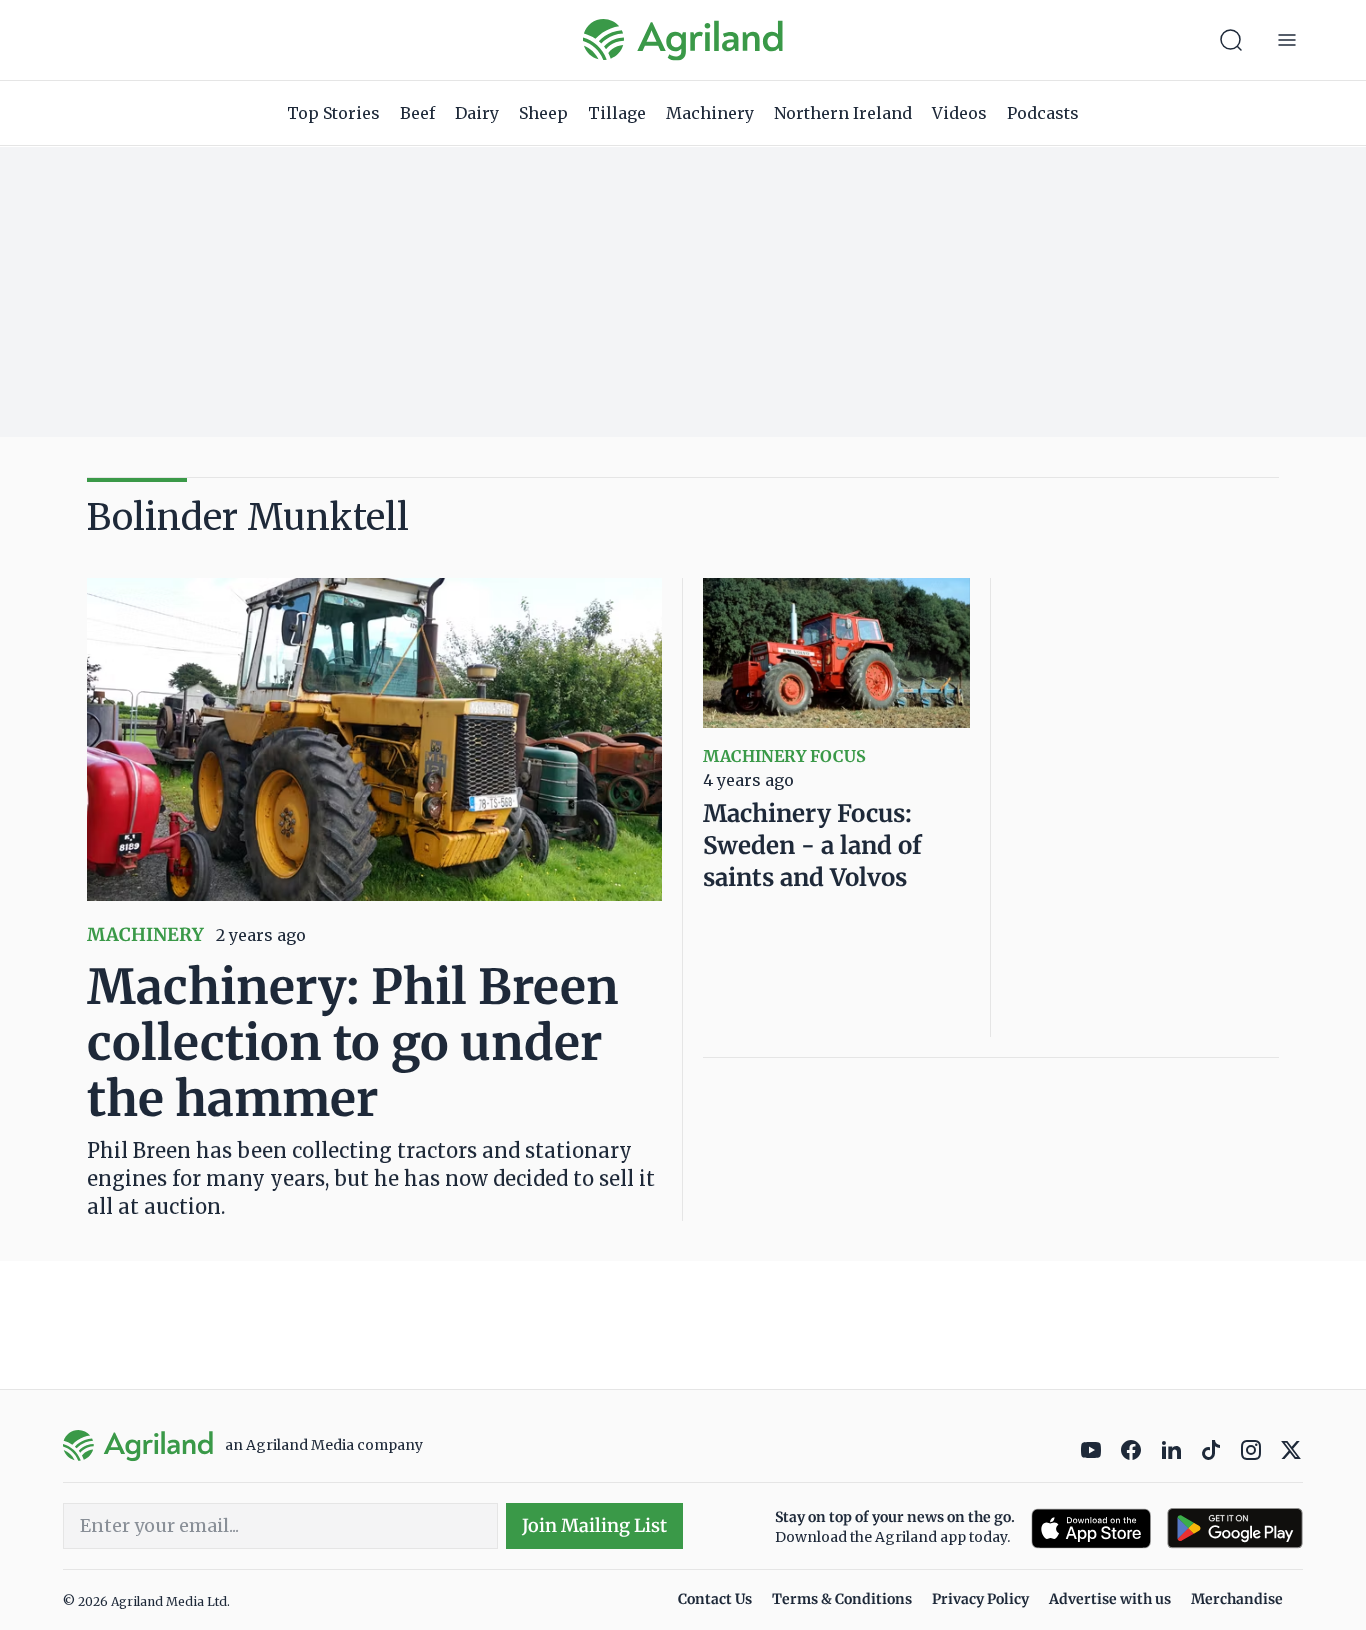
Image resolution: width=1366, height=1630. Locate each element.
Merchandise (1237, 1599)
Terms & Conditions (842, 1599)
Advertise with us (1110, 1599)
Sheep (543, 113)
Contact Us (715, 1599)
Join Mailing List (594, 1525)
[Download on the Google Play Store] (1235, 1528)
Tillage (617, 113)
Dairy (477, 113)
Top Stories (333, 113)
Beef (417, 113)
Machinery (710, 113)
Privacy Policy (980, 1599)
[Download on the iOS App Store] (1091, 1528)
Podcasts (1043, 113)
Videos (959, 113)
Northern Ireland (843, 113)
